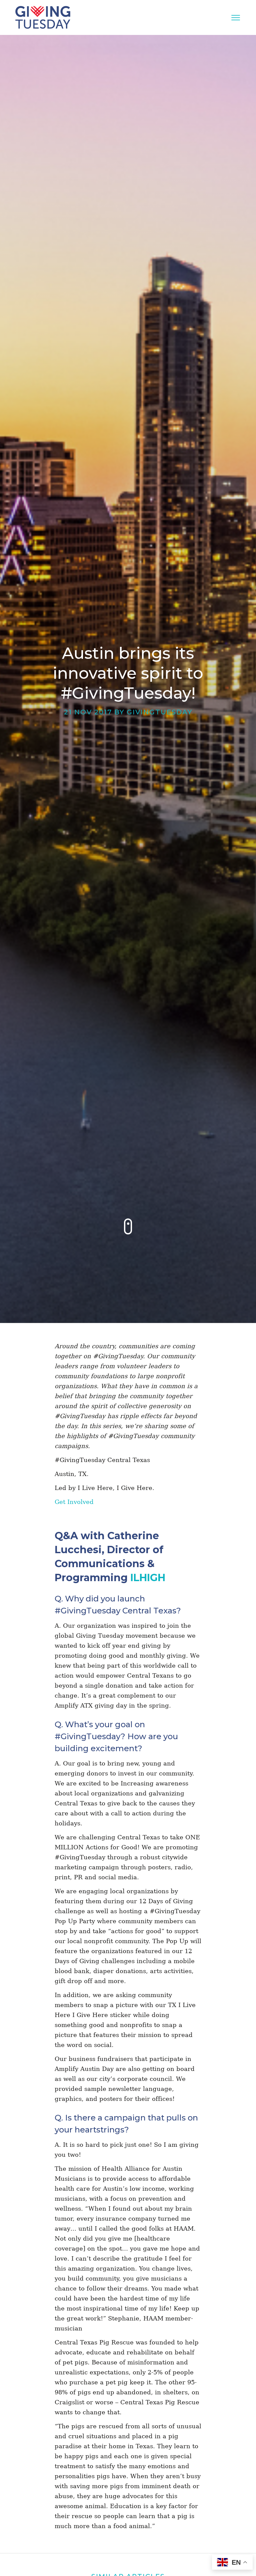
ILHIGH (148, 1578)
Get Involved (74, 1502)
